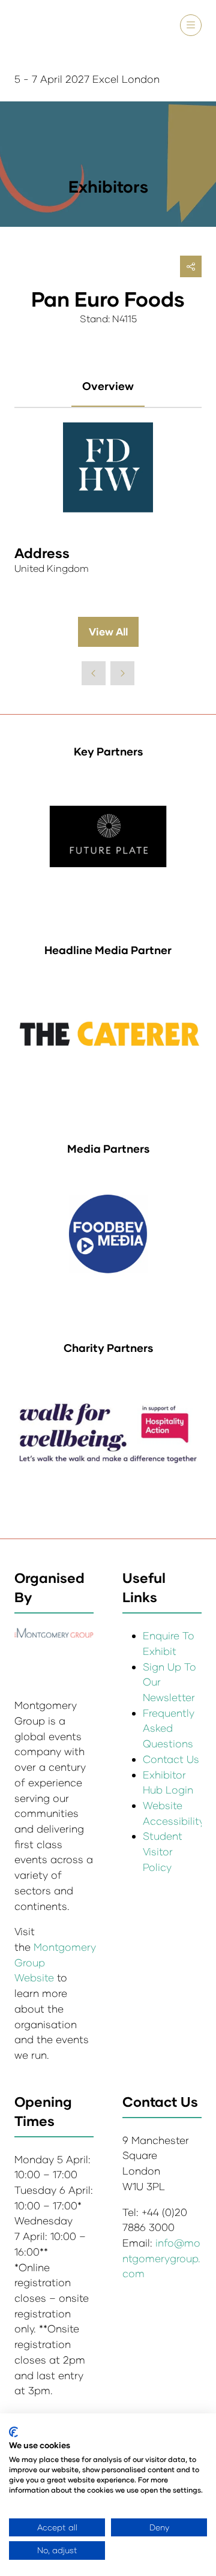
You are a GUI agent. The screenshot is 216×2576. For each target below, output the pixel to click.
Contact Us (171, 1759)
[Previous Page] (94, 673)
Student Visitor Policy (163, 1851)
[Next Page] (122, 673)
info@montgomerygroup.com (161, 2258)
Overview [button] (108, 386)
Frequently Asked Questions (169, 1728)
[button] (191, 25)
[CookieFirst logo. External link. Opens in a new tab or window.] (13, 2432)
